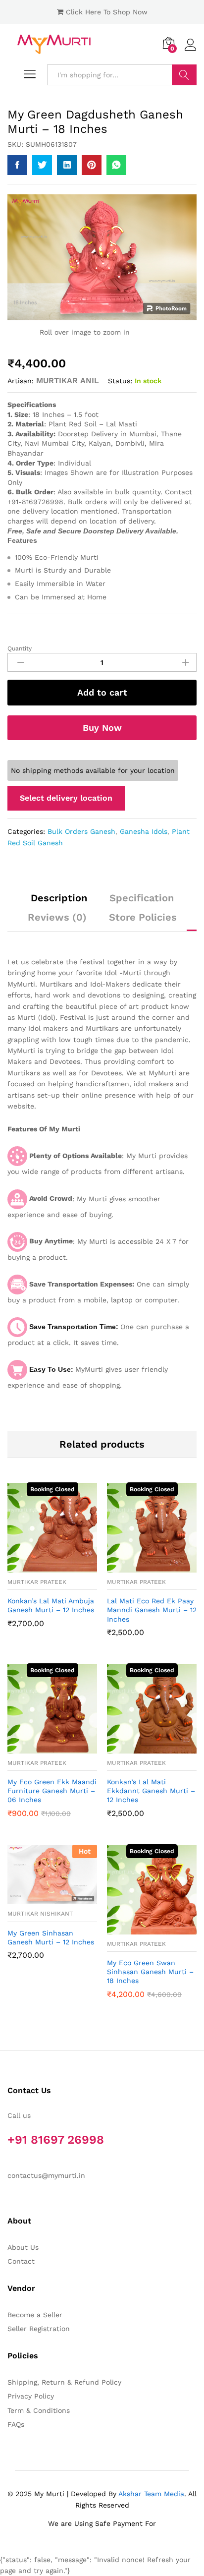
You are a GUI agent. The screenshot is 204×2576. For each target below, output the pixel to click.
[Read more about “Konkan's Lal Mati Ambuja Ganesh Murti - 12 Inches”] (41, 1567)
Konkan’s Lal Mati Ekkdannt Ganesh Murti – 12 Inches (151, 1791)
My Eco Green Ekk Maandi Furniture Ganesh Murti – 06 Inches (52, 1791)
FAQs (16, 2424)
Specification (142, 898)
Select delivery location (66, 798)
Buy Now (102, 728)
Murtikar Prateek (37, 1582)
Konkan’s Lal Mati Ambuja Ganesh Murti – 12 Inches (51, 1605)
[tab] (59, 902)
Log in (191, 51)
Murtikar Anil (68, 381)
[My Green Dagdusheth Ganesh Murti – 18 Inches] (17, 165)
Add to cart (102, 692)
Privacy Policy (31, 2396)
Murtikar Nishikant (40, 1914)
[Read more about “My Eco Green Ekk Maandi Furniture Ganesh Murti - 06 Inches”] (41, 1748)
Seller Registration (39, 2329)
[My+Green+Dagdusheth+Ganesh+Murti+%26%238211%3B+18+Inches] (42, 165)
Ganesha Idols (144, 831)
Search (184, 75)
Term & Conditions (39, 2410)
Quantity (20, 648)
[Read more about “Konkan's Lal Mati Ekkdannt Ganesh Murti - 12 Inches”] (141, 1748)
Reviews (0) (57, 917)
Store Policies (143, 917)
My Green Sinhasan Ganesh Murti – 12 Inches (51, 1937)
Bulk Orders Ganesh (81, 831)
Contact (21, 2261)
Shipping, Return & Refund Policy (64, 2382)
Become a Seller (35, 2315)
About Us (23, 2247)
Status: (120, 381)
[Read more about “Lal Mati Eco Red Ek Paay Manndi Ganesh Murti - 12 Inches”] (141, 1567)
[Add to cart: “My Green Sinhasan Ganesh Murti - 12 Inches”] (41, 1898)
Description (59, 898)
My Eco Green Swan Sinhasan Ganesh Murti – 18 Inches (150, 1972)
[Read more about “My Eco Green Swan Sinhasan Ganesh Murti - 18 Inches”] (141, 1929)
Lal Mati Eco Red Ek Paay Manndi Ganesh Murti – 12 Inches (152, 1610)
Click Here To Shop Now (107, 12)
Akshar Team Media (151, 2494)
